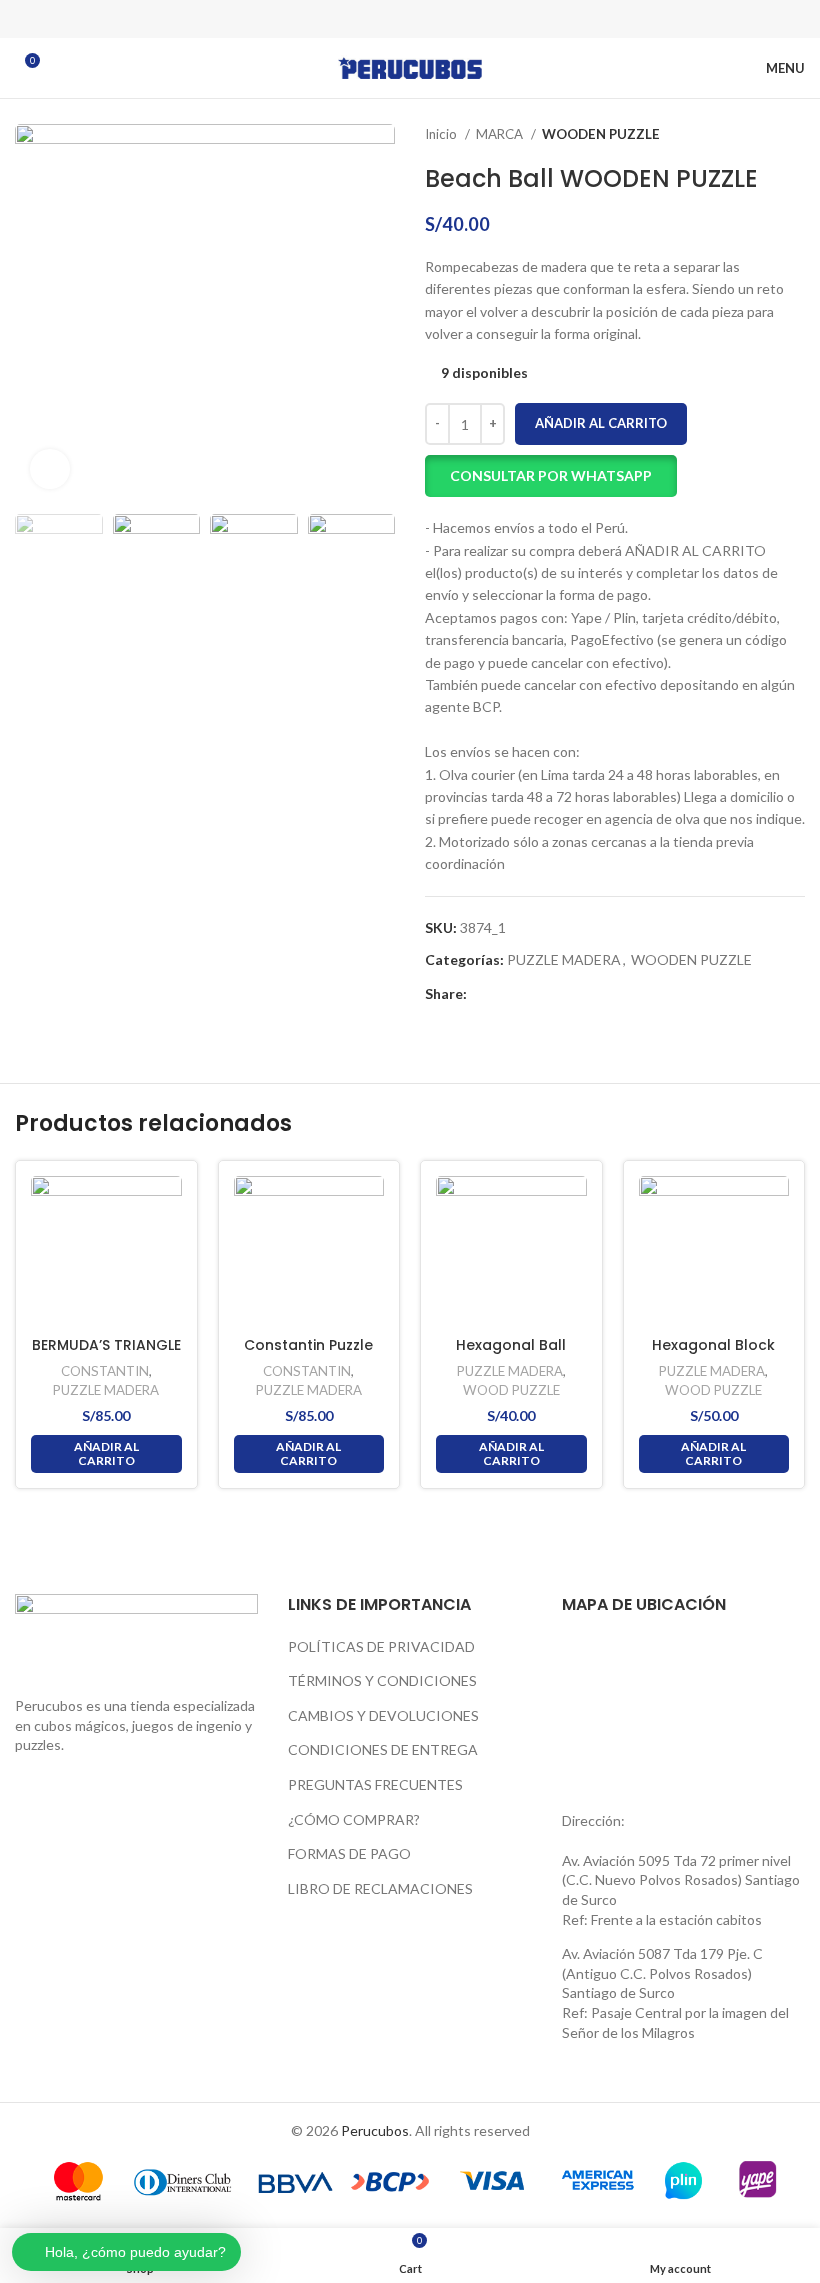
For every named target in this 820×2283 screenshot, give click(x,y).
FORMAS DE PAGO (349, 1853)
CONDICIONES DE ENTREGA (383, 1749)
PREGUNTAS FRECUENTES (375, 1784)
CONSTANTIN (105, 1371)
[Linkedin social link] (436, 19)
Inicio (442, 134)
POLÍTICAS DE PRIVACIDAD (381, 1646)
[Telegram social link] (462, 19)
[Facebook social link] (358, 19)
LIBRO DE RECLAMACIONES (380, 1888)
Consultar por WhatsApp (551, 475)
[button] (551, 476)
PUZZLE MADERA (564, 959)
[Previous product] (755, 135)
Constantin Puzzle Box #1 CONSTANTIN (308, 1355)
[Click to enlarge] (50, 469)
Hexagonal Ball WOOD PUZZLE (511, 1355)
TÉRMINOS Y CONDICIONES (382, 1680)
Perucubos (375, 2130)
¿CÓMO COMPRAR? (354, 1819)
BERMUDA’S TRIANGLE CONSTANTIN (106, 1355)
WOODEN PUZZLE (601, 134)
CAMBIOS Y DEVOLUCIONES (383, 1715)
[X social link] (384, 19)
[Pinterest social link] (410, 19)
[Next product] (795, 135)
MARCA (501, 134)
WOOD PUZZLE (511, 1390)
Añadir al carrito (601, 423)
